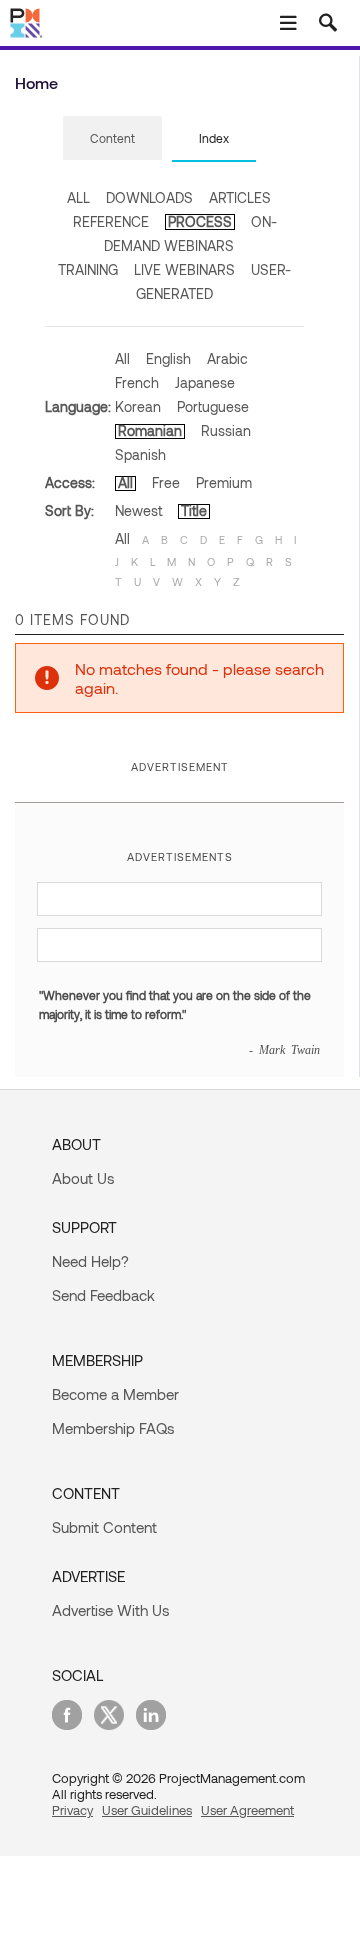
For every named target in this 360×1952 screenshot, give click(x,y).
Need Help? (90, 1261)
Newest (138, 510)
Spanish (140, 454)
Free (166, 482)
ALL (78, 197)
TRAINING (88, 269)
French (137, 382)
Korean (138, 406)
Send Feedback (103, 1295)
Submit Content (104, 1527)
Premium (224, 482)
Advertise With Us (110, 1610)
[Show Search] (328, 23)
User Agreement (247, 1810)
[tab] (112, 139)
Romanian (150, 430)
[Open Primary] (288, 23)
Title (194, 510)
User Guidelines (147, 1810)
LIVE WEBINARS (184, 269)
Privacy (72, 1810)
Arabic (227, 358)
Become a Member (115, 1394)
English (168, 358)
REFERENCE (111, 221)
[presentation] (112, 138)
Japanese (205, 382)
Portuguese (213, 406)
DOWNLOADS (149, 197)
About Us (83, 1178)
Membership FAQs (113, 1428)
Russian (226, 430)
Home (36, 82)
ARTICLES (240, 197)
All (122, 358)
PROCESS (200, 221)
